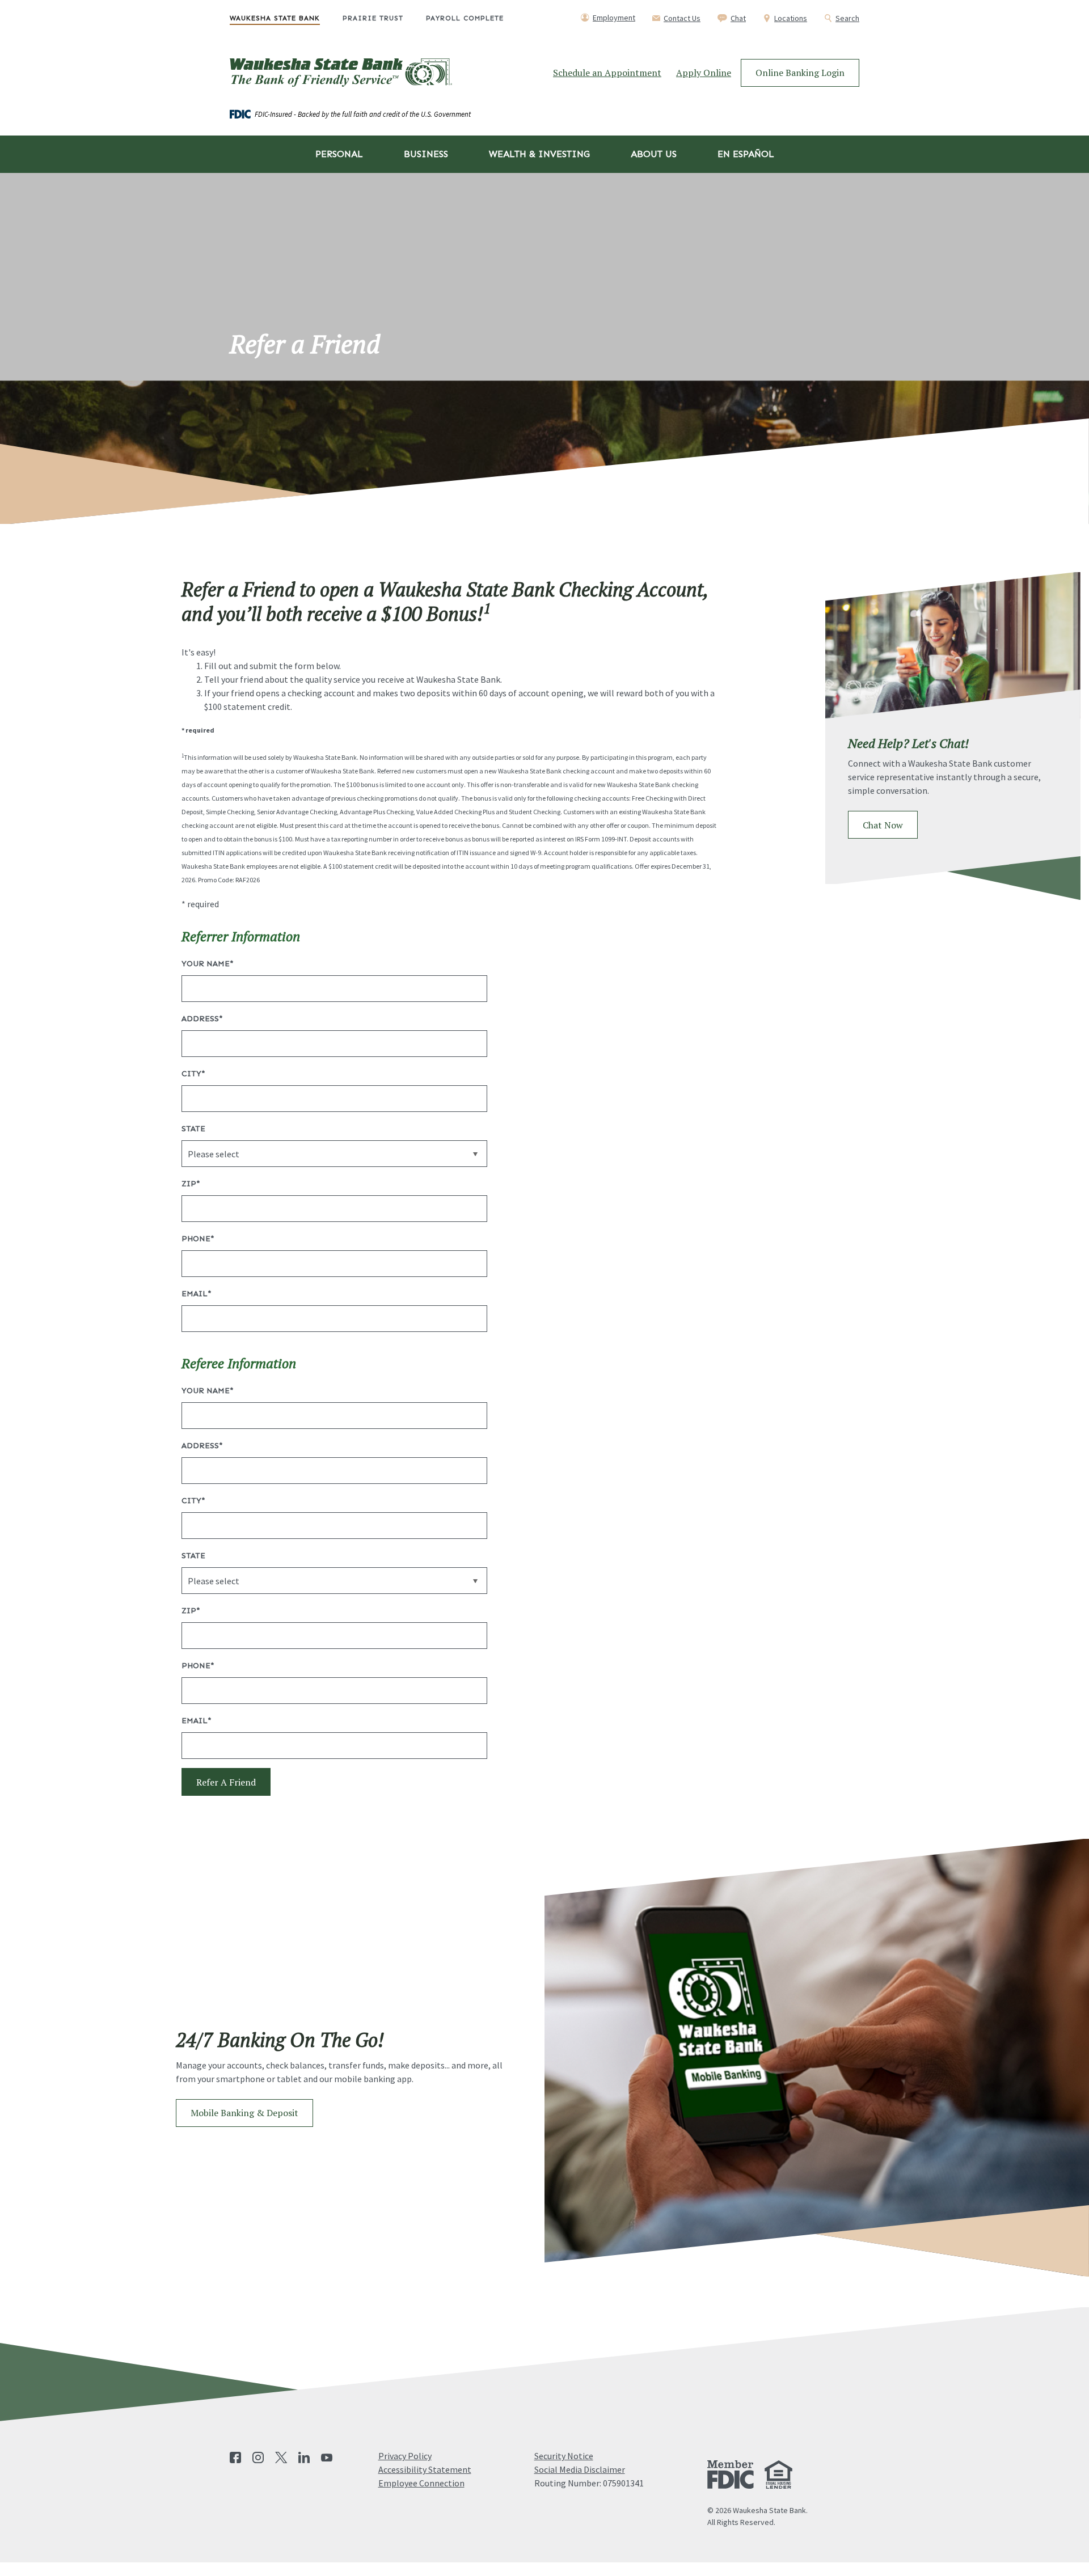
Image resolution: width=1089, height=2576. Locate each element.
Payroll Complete (465, 18)
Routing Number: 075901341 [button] (589, 2483)
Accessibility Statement (425, 2469)
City (193, 1074)
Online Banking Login (800, 73)
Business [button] (426, 154)
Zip (191, 1184)
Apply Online (704, 73)
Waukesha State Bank (275, 18)
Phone (198, 1239)
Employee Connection (421, 2483)
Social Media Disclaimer (580, 2469)
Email (197, 1294)
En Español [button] (746, 154)
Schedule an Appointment (607, 73)
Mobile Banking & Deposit (252, 2112)
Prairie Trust (373, 18)
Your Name (208, 964)
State (193, 1129)
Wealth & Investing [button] (539, 154)
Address (202, 1019)
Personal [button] (339, 154)
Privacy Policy (405, 2456)
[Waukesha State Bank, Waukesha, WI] (341, 73)
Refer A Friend (226, 1782)
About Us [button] (654, 154)
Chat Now (890, 825)
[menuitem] (286, 18)
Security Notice (564, 2456)
